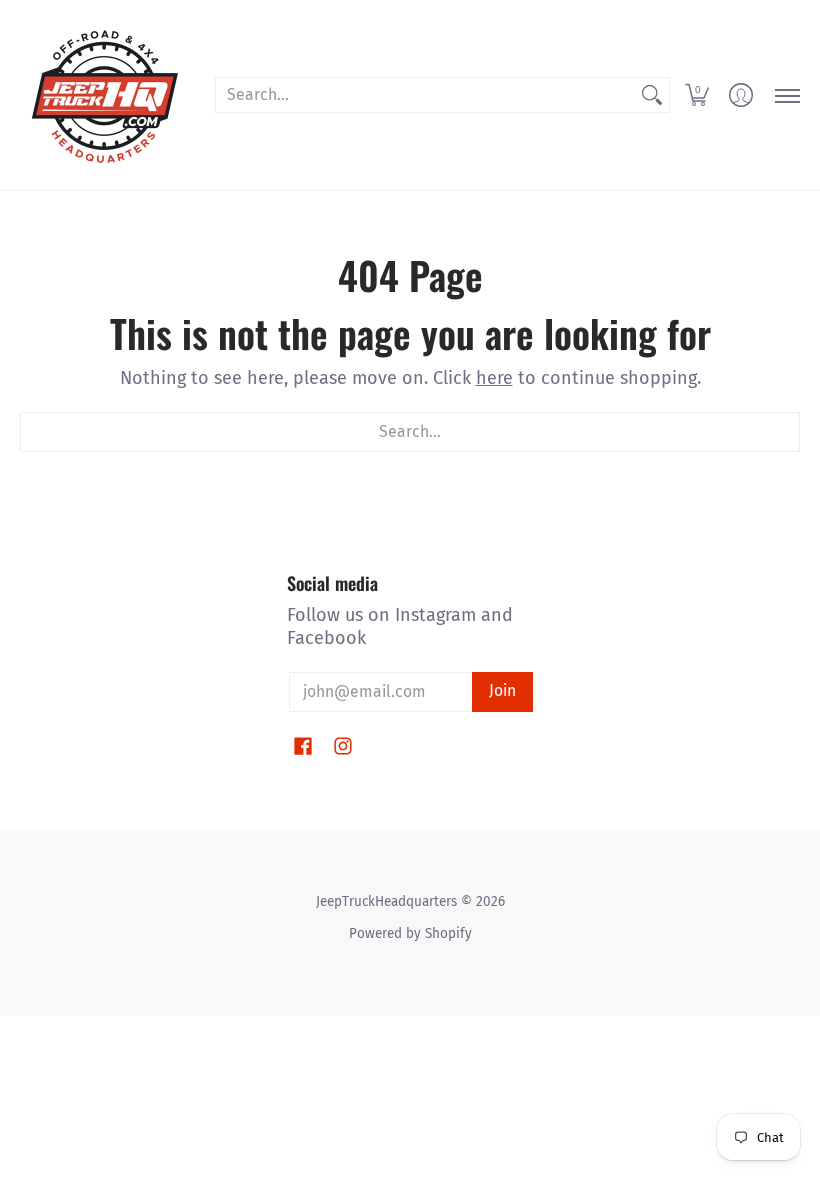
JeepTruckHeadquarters (386, 901)
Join (502, 690)
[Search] (652, 95)
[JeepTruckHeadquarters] (105, 95)
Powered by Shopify (410, 933)
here (494, 378)
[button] (697, 95)
